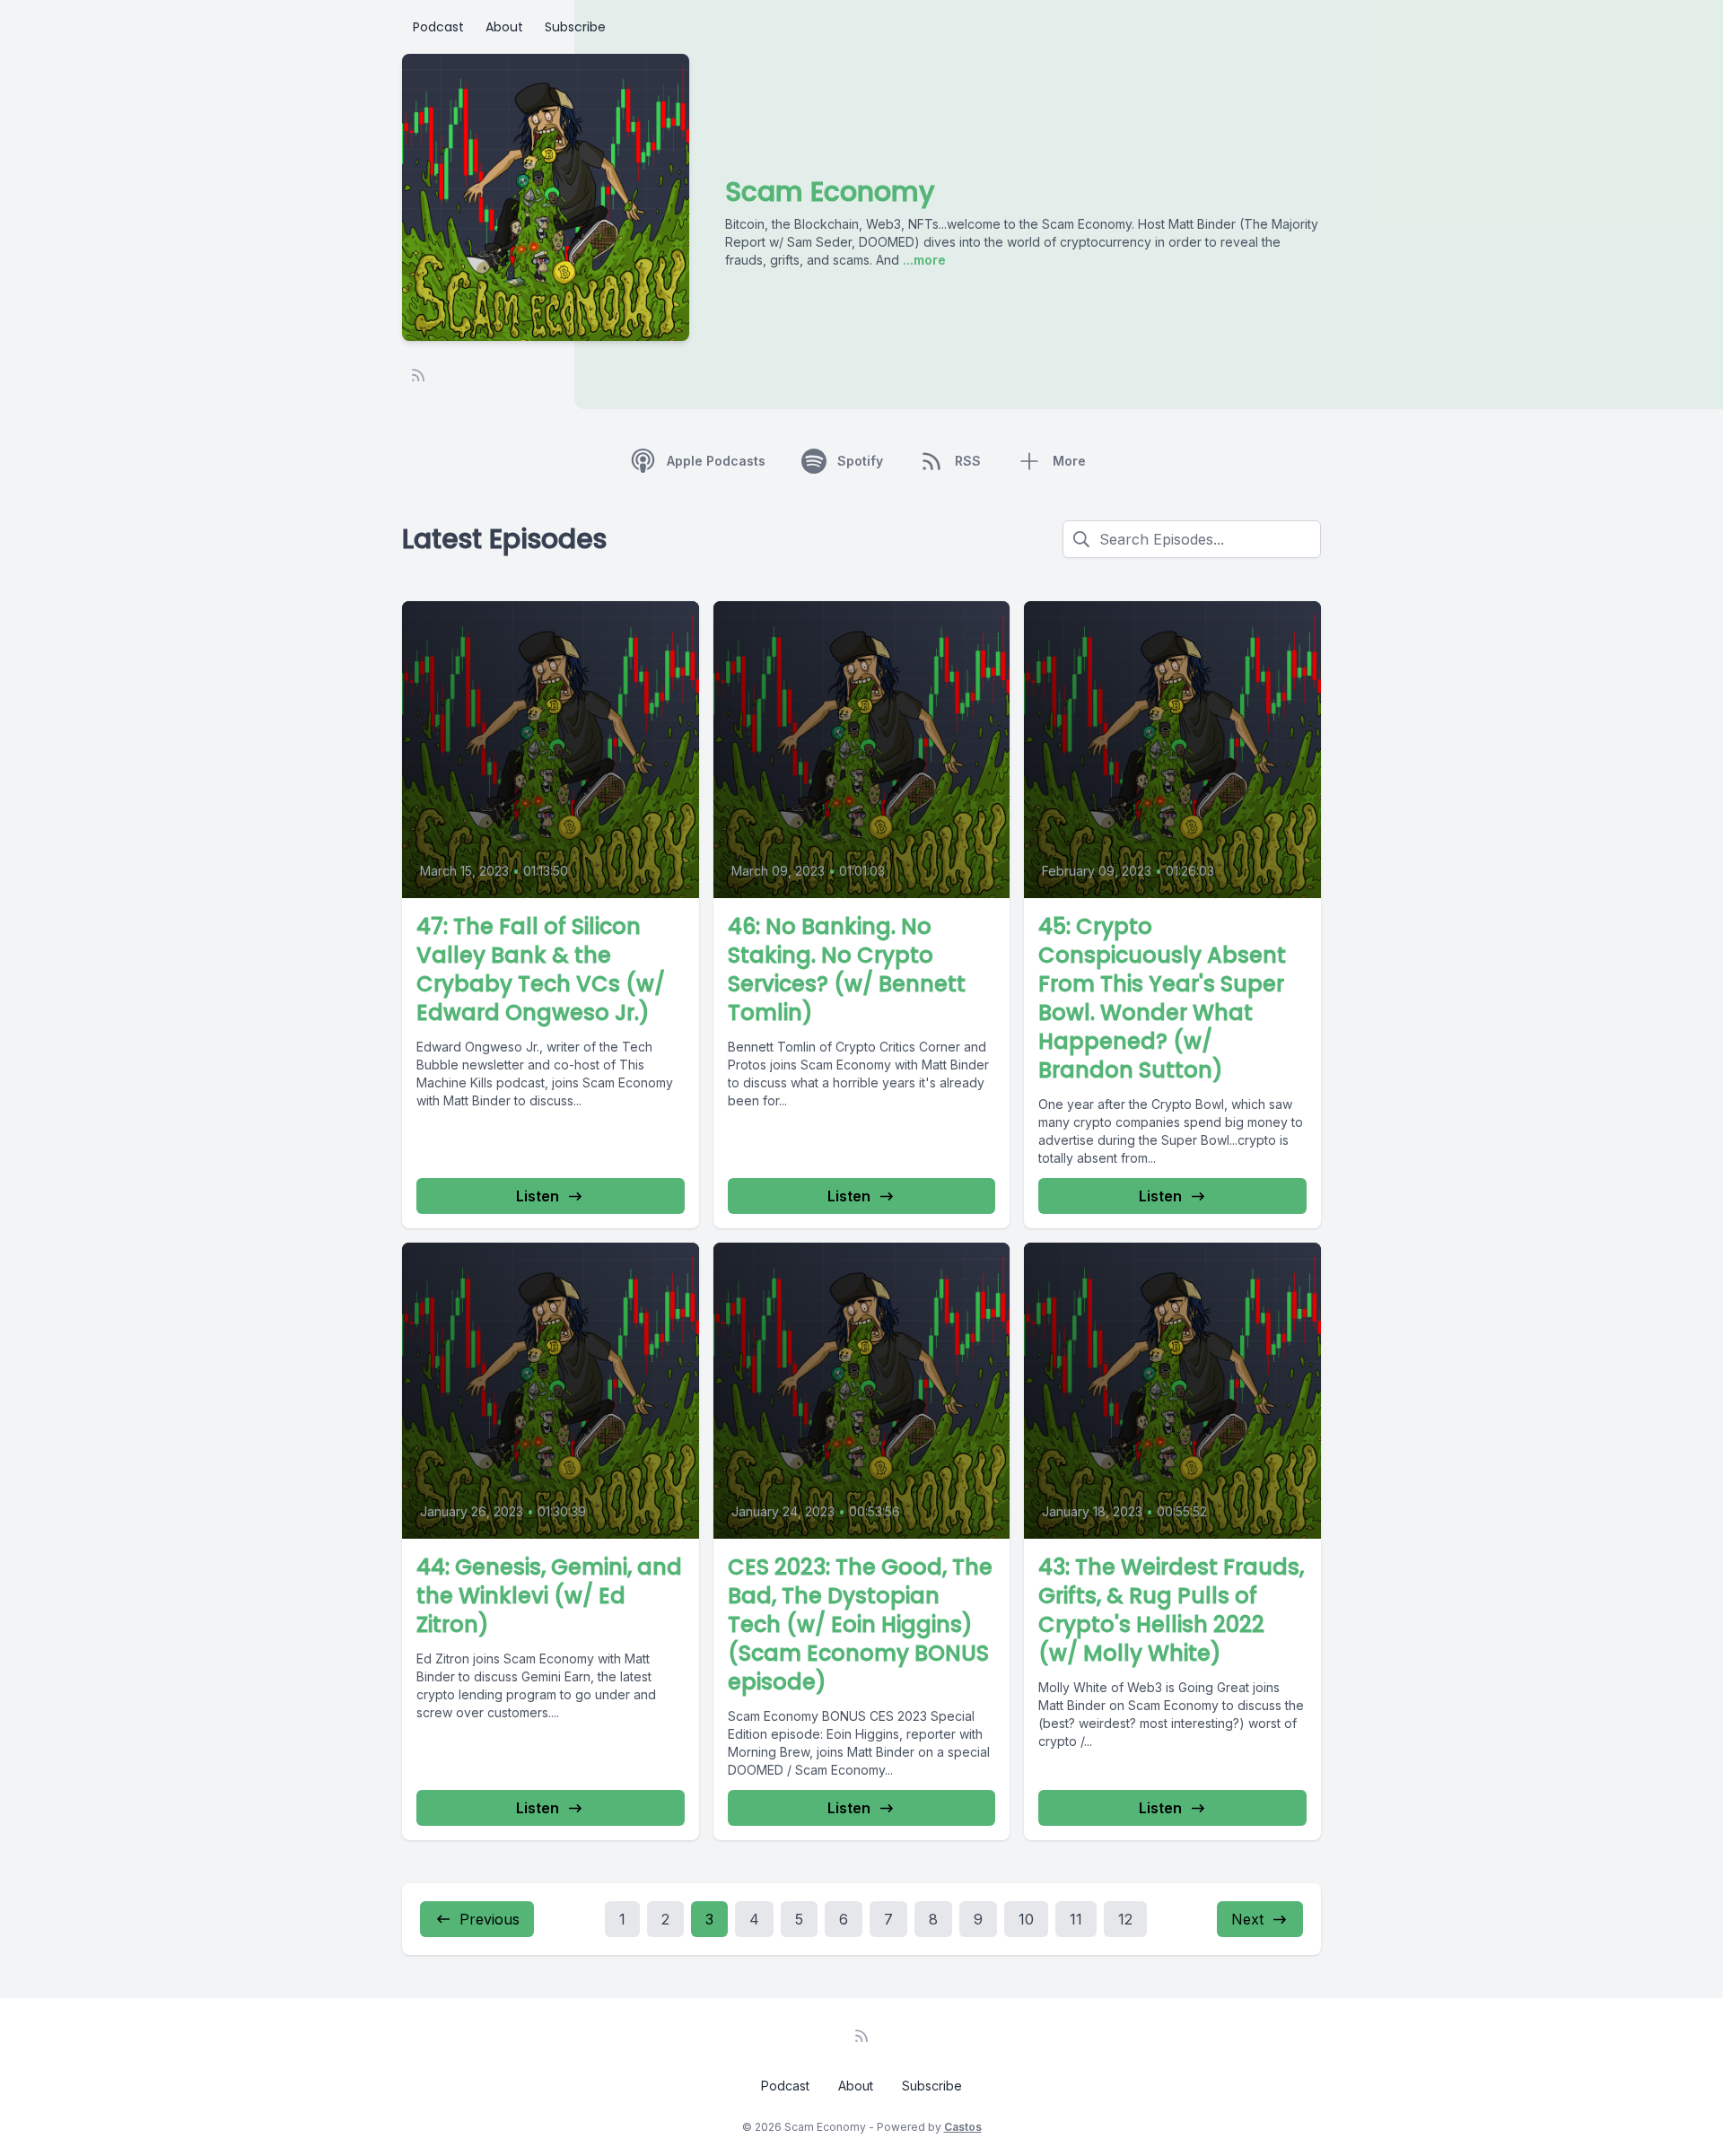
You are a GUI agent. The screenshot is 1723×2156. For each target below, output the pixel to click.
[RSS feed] (418, 375)
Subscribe (575, 27)
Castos (963, 2127)
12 (1125, 1919)
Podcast (438, 27)
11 (1076, 1919)
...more (923, 260)
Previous (490, 1919)
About (504, 27)
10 (1026, 1919)
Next (1247, 1919)
